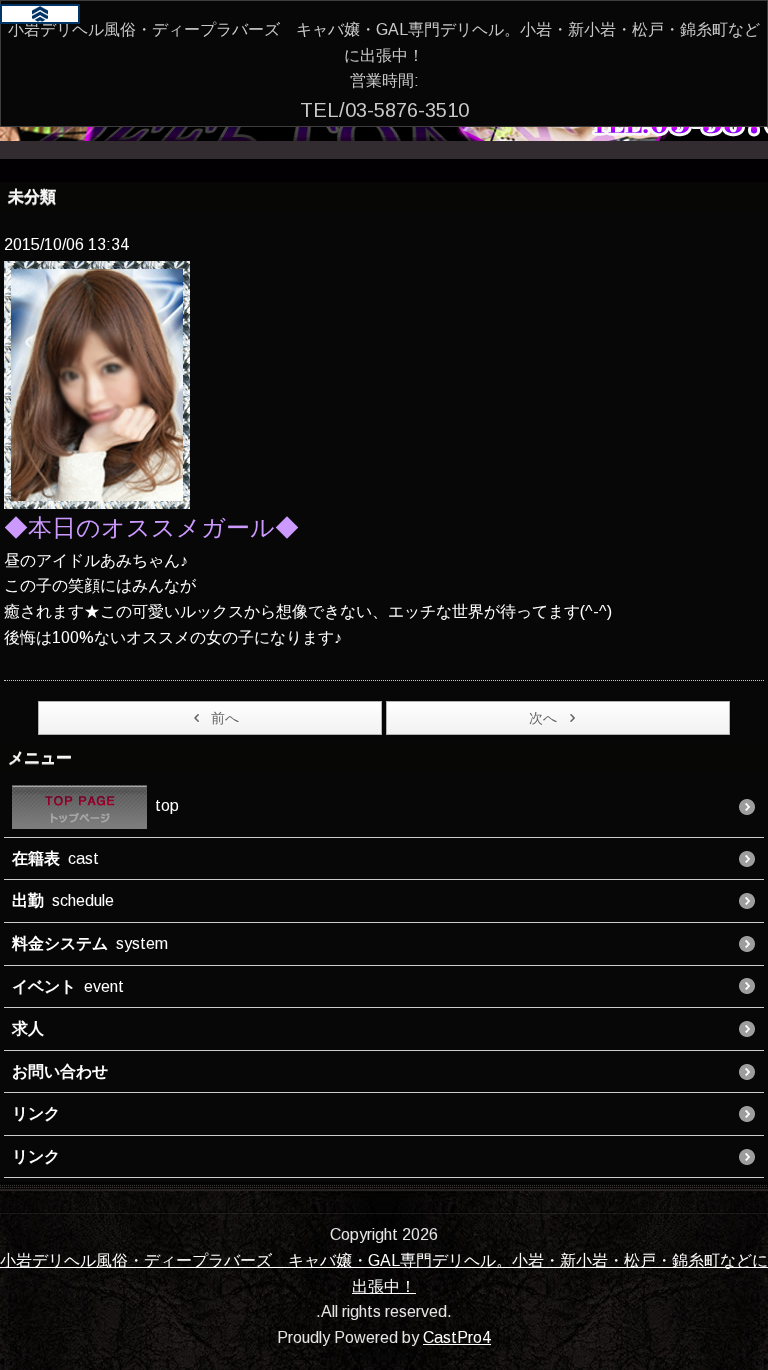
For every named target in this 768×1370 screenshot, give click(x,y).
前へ (225, 718)
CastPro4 (457, 1337)
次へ (543, 718)
